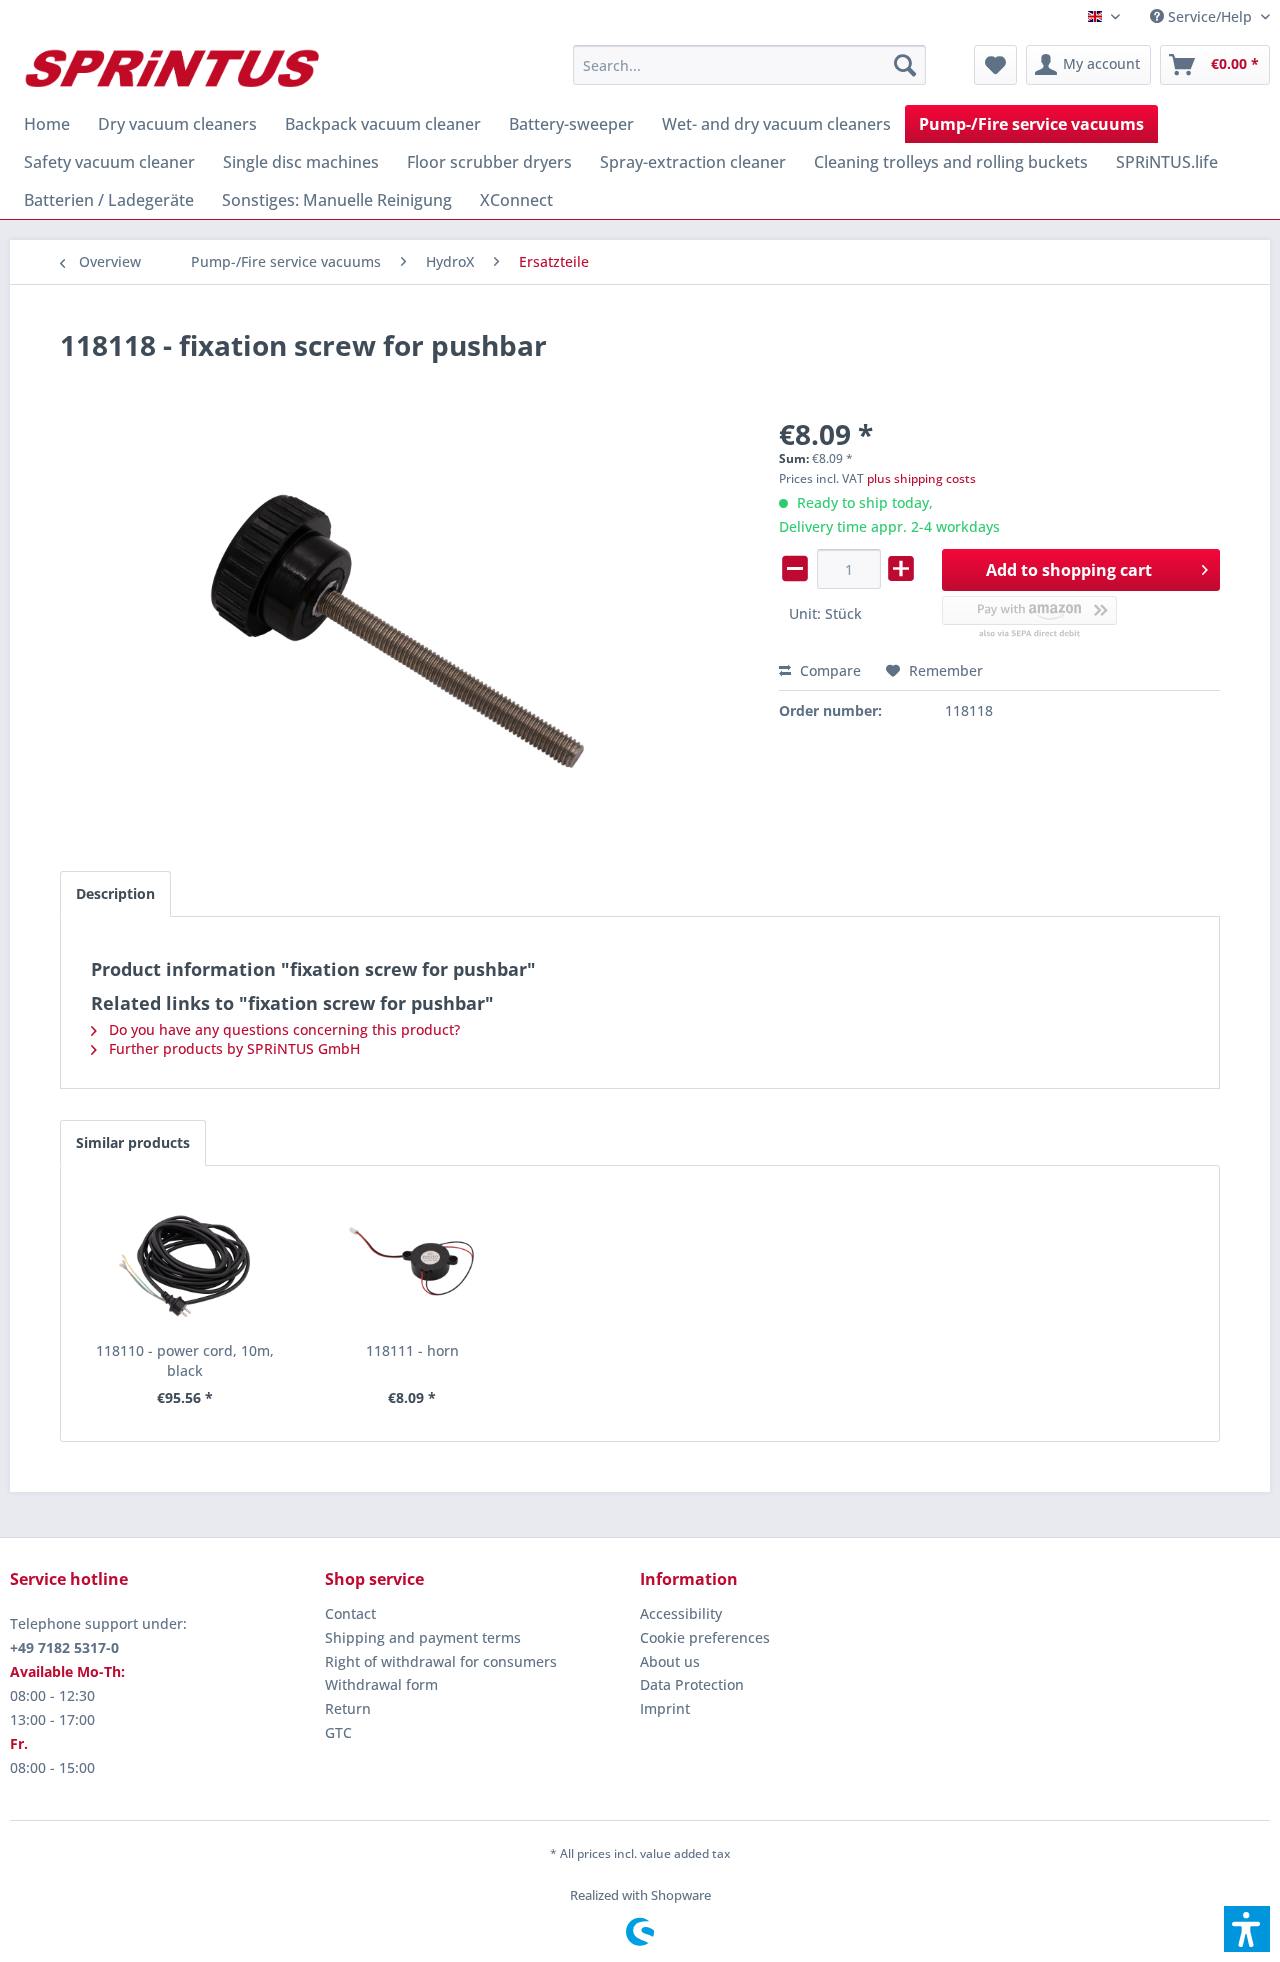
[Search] (905, 65)
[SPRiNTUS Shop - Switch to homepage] (171, 70)
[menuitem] (1202, 16)
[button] (1247, 1929)
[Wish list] (995, 65)
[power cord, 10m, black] (185, 1261)
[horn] (413, 1261)
